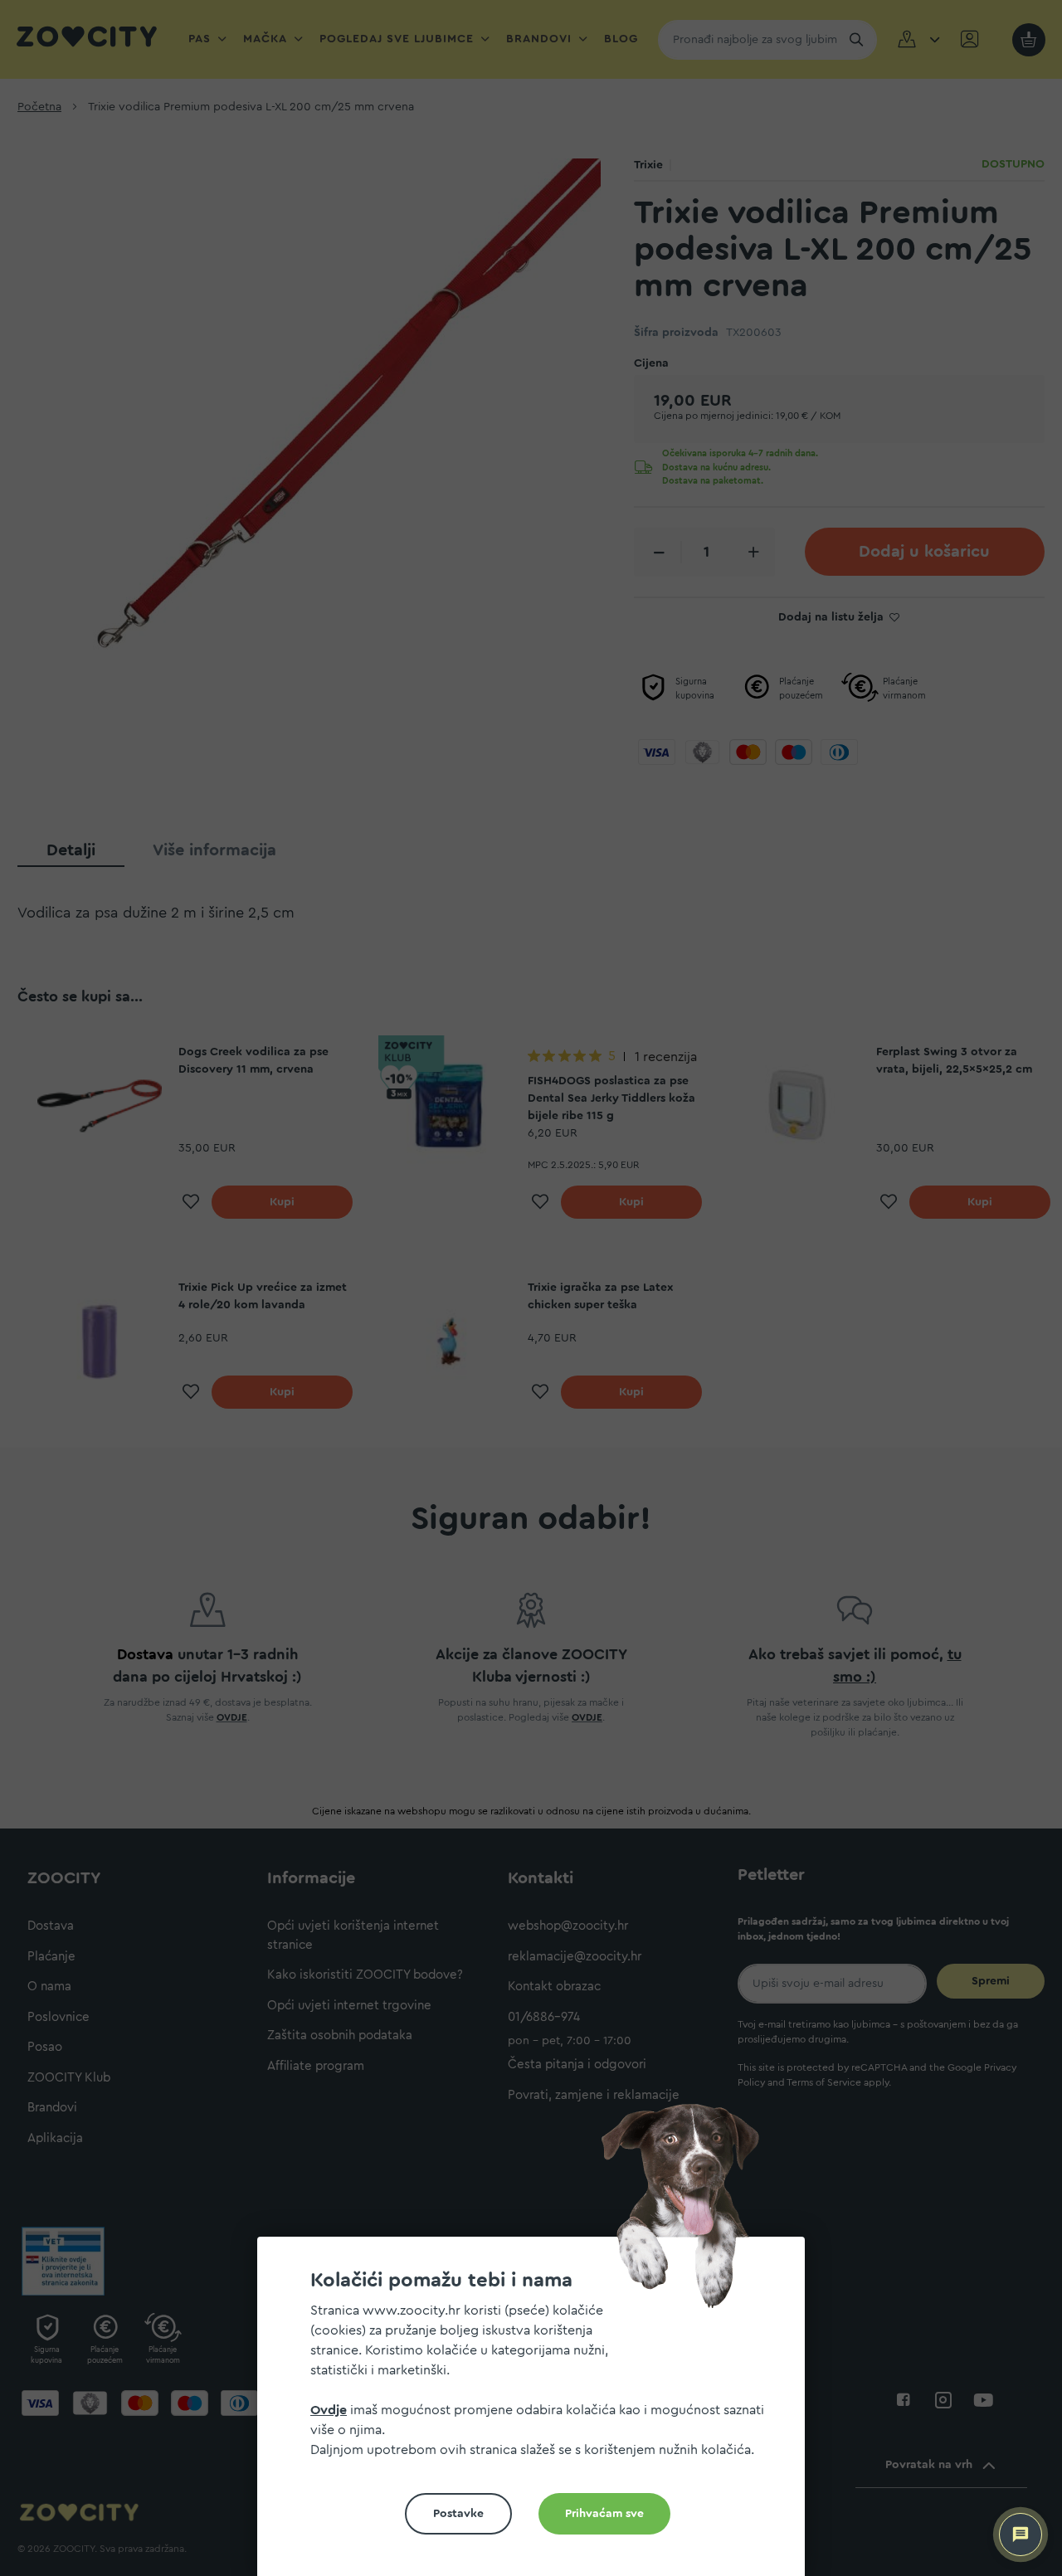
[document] (538, 2413)
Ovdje (329, 2410)
